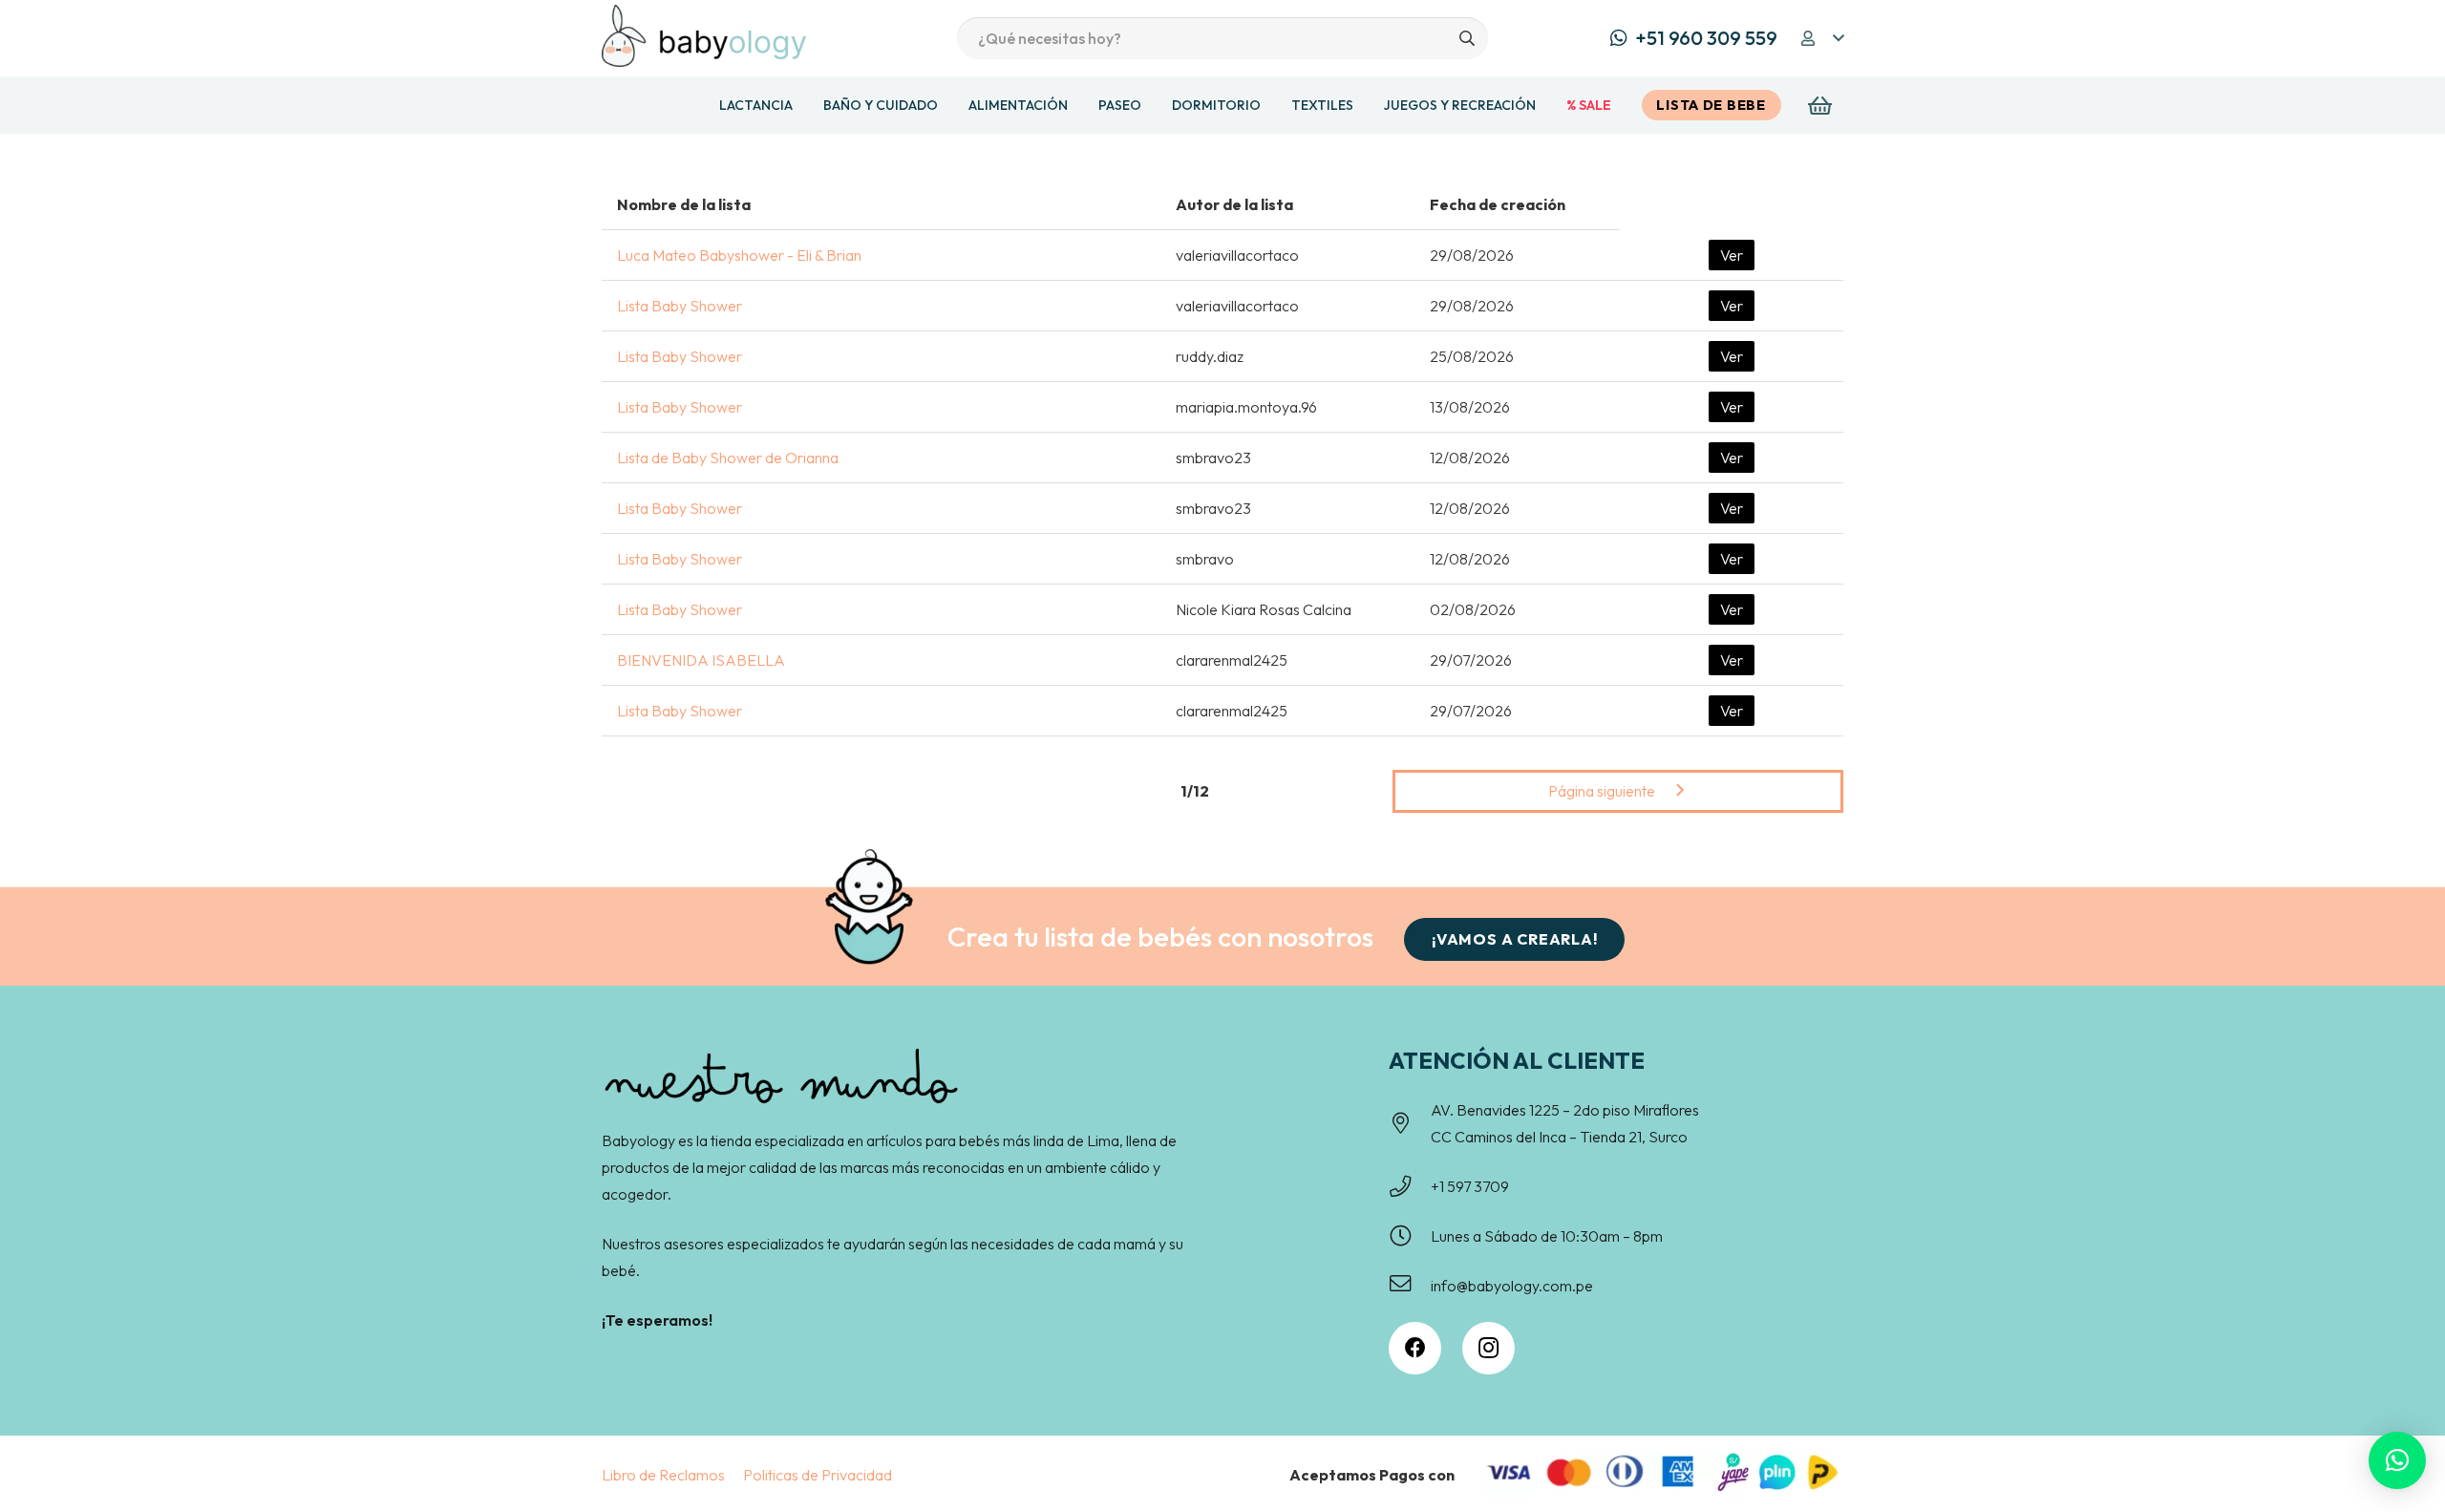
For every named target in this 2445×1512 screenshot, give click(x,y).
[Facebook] (1415, 1348)
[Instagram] (1488, 1348)
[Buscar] (1467, 39)
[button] (1821, 38)
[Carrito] (1820, 105)
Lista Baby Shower (680, 306)
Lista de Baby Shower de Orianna (728, 458)
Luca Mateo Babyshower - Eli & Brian (739, 255)
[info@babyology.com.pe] (1410, 1286)
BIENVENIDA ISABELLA (701, 660)
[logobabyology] (704, 36)
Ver (1732, 255)
